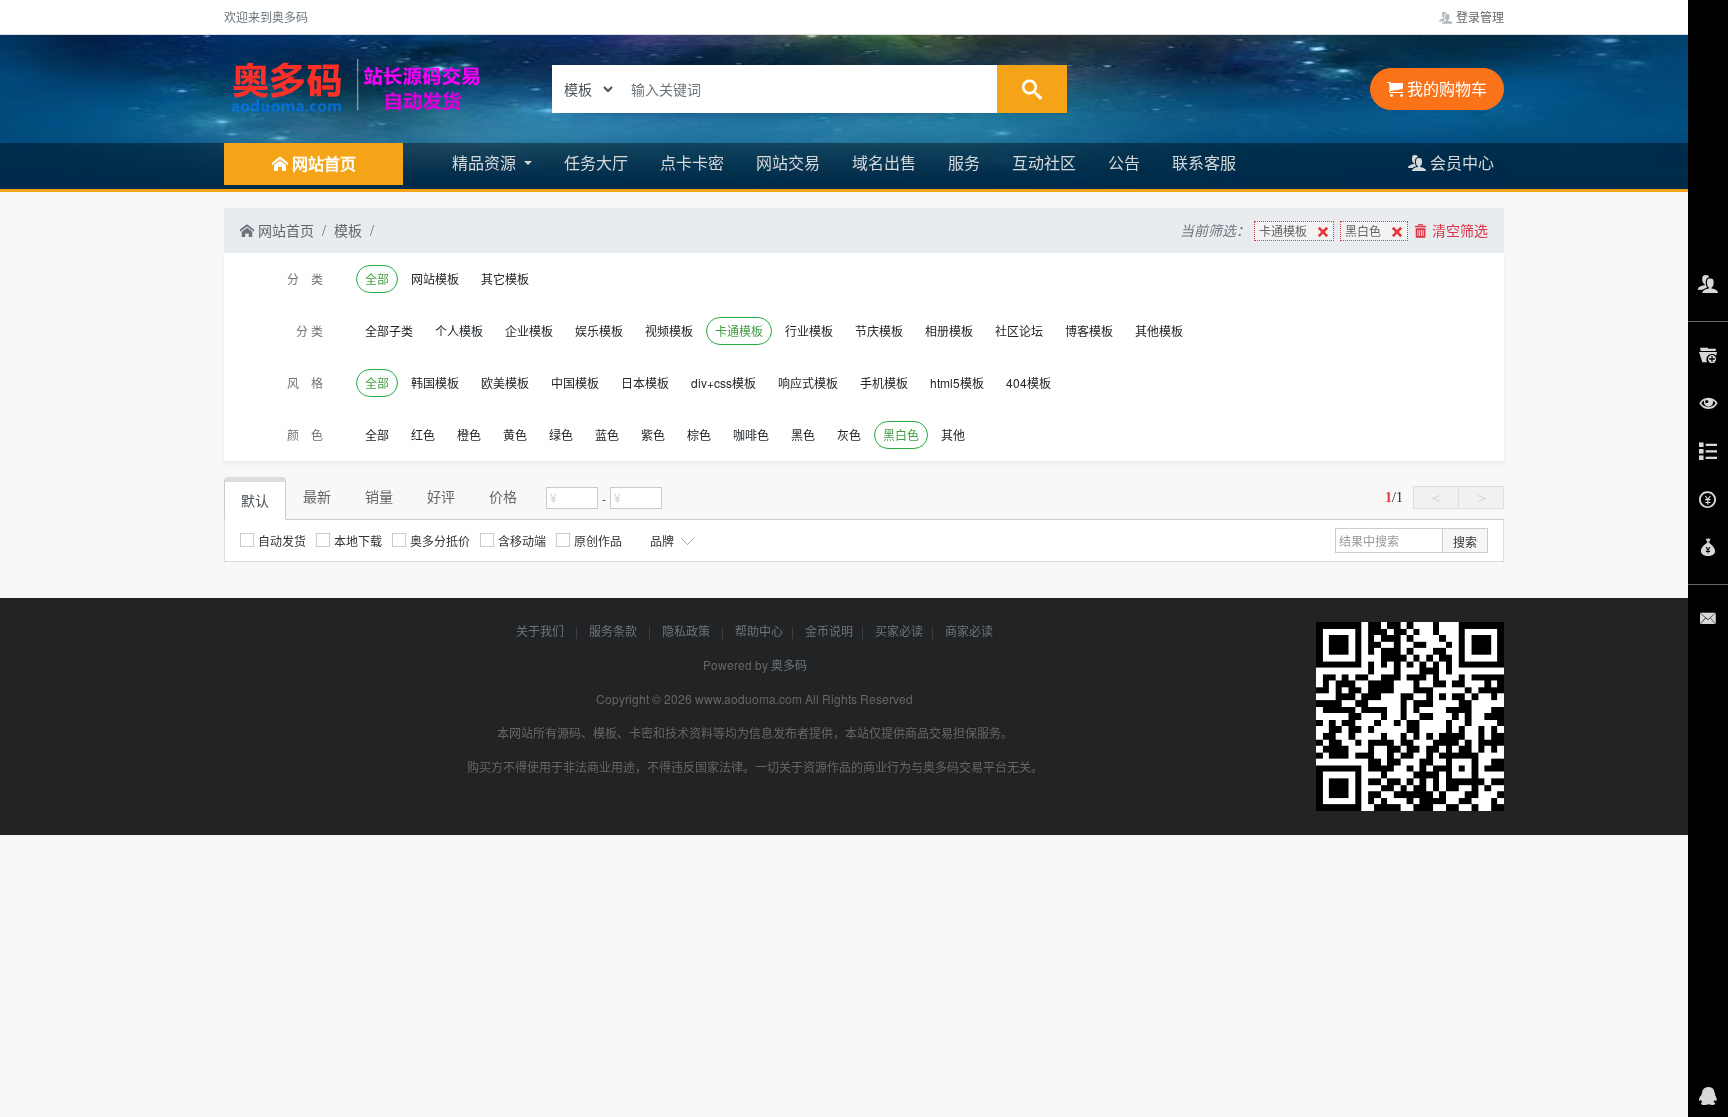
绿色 (561, 434)
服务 (964, 162)
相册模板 (949, 330)
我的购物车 (1445, 88)
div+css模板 (723, 382)
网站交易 (788, 162)
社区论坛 (1019, 330)
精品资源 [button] (486, 162)
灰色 (849, 434)
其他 (953, 434)
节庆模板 (879, 330)
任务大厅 (596, 162)
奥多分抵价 (440, 540)
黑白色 (1363, 230)
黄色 (515, 434)
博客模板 (1089, 330)
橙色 (469, 434)
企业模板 (529, 330)
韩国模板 (435, 382)
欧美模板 (505, 382)
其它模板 (505, 278)
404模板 (1028, 382)
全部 (377, 278)
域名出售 (884, 162)
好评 (441, 496)
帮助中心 (759, 630)
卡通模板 (1283, 230)
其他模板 (1159, 330)
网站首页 (284, 230)
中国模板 (575, 382)
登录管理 (1478, 16)
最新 (317, 496)
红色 (423, 434)
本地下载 (358, 540)
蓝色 (607, 434)
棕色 (699, 434)
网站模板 (435, 278)
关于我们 (541, 630)
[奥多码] (354, 87)
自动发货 (282, 540)
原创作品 (598, 540)
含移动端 (522, 540)
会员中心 (1460, 162)
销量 (379, 496)
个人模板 (459, 330)
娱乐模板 (599, 330)
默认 (255, 500)
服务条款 (614, 630)
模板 (348, 230)
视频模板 (669, 330)
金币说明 (829, 630)
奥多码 (789, 664)
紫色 (653, 434)
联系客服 (1204, 162)
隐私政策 (687, 630)
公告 (1124, 162)
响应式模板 (808, 382)
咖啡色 (751, 434)
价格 (503, 496)
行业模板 (809, 330)
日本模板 (645, 382)
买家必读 (899, 630)
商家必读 (969, 630)
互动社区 (1044, 162)
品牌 (663, 540)
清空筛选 (1458, 230)
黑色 (803, 434)
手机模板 (884, 382)
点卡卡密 (692, 162)
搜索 (1465, 541)
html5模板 (957, 382)
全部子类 (389, 330)
